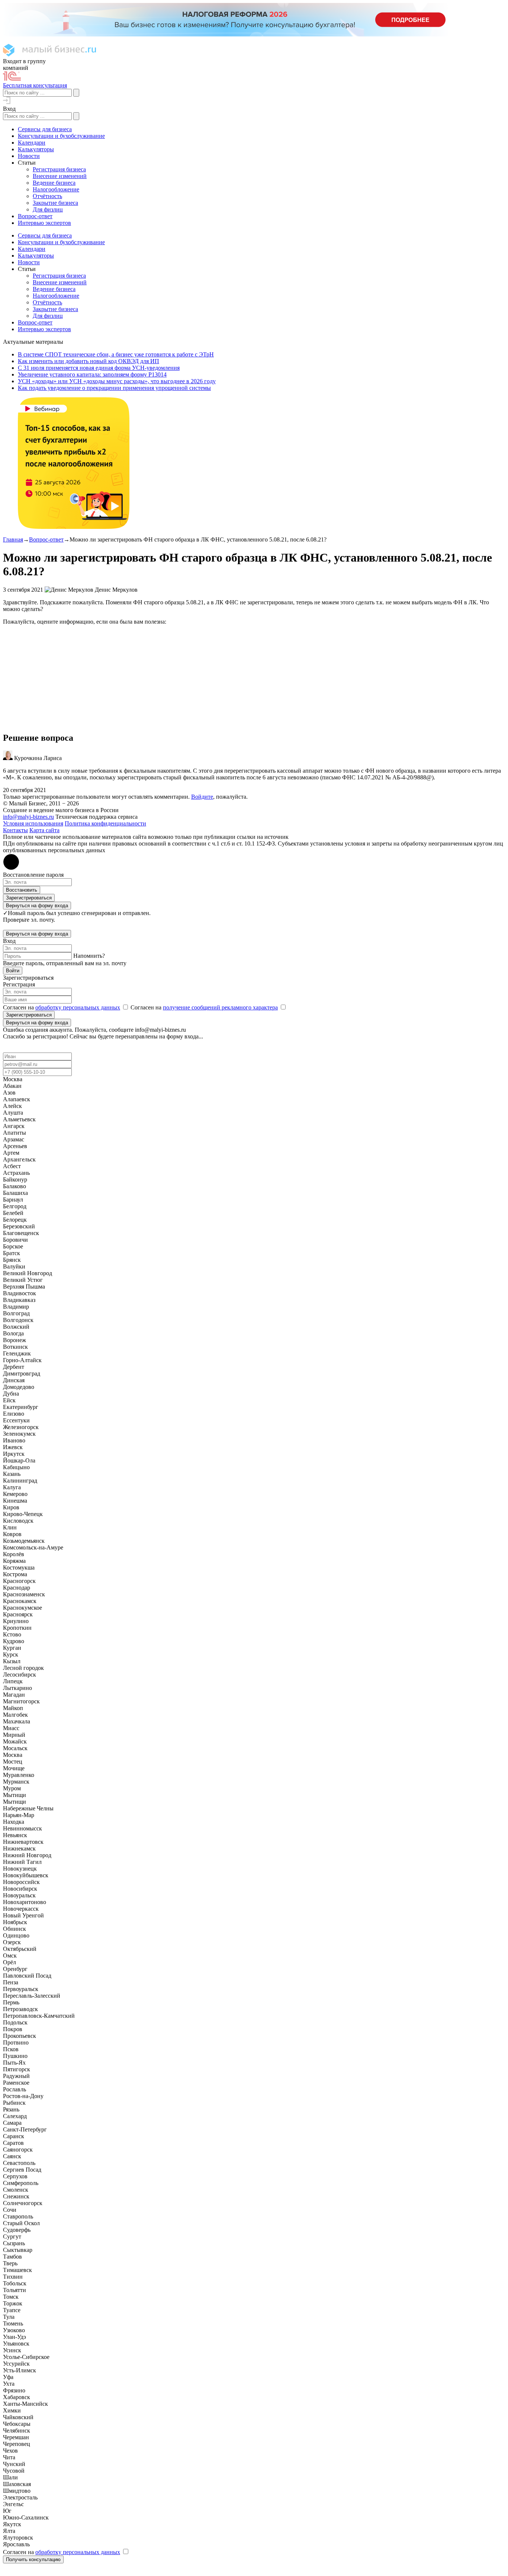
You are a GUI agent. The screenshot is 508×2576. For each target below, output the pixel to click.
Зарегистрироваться (29, 898)
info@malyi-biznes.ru (28, 817)
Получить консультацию (33, 2559)
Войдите (202, 797)
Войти (13, 971)
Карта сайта (44, 830)
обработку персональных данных (78, 1007)
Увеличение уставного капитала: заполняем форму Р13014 (92, 374)
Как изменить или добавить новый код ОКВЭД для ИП (89, 361)
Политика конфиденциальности (105, 823)
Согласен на (62, 1007)
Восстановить (22, 890)
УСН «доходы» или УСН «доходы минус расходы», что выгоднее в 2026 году (117, 381)
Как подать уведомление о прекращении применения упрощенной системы (114, 388)
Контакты (15, 830)
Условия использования (33, 823)
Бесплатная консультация (35, 85)
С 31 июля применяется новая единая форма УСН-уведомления (99, 368)
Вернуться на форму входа (37, 906)
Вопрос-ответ (46, 539)
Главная (13, 539)
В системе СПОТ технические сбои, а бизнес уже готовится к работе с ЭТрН (116, 354)
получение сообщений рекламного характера (220, 1007)
